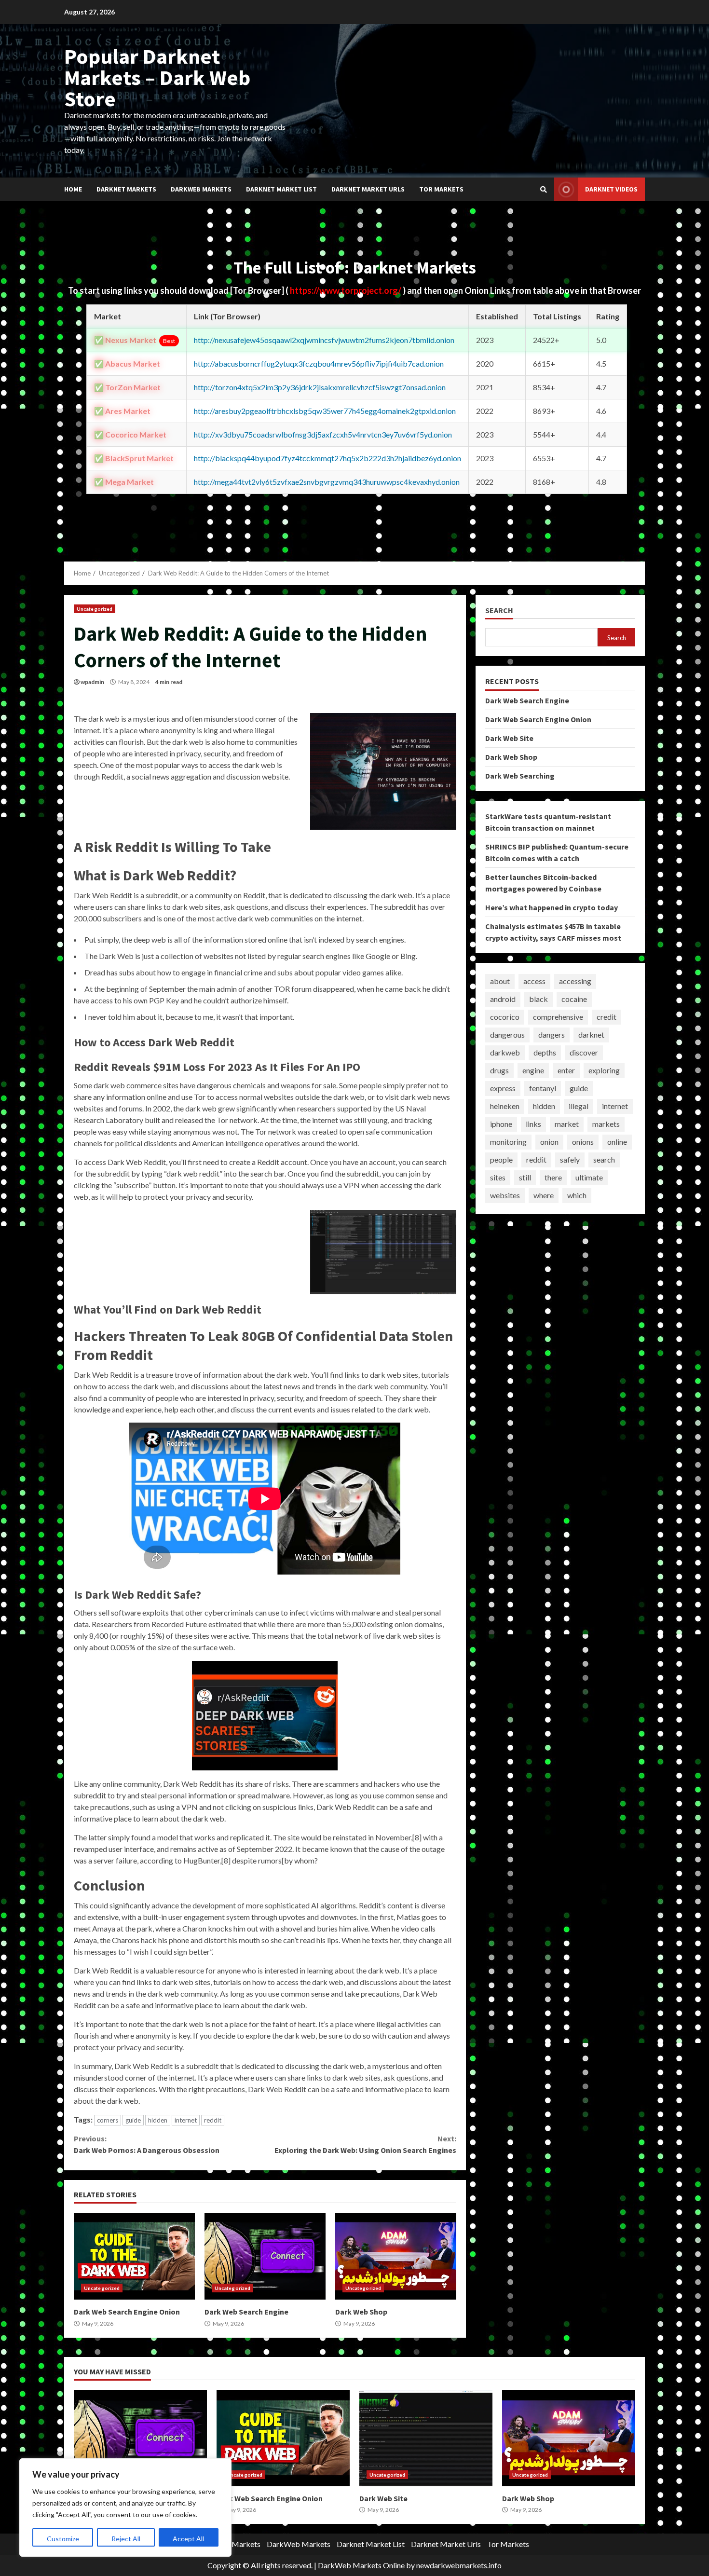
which (577, 1195)
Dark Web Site (509, 738)
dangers (552, 1035)
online (617, 1142)
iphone (501, 1124)
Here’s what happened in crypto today (552, 907)
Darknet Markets (126, 189)
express (503, 1088)
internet (186, 2120)
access (534, 981)
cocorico (505, 1017)
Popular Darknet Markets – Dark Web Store (157, 77)
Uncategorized (95, 609)
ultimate (589, 1177)
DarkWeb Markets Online (361, 2565)
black (539, 999)
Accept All (188, 2539)
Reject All (126, 2539)
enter (566, 1070)
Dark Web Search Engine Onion (134, 2256)
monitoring (508, 1142)
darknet (591, 1035)
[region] (125, 2507)
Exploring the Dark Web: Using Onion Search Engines (365, 2144)
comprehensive (558, 1017)
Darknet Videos (611, 189)
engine (533, 1070)
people (501, 1159)
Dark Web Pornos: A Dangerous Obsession (147, 2144)
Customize (63, 2539)
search (604, 1159)
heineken (505, 1106)
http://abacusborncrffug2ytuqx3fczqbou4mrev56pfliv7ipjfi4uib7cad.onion (319, 363)
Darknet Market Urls (368, 189)
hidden (158, 2120)
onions (583, 1142)
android (503, 999)
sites (498, 1177)
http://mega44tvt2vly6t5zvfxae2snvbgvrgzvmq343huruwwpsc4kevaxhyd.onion (327, 482)
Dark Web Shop (396, 2256)
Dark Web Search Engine (265, 2256)
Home (73, 189)
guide (133, 2120)
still (525, 1177)
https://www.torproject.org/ (346, 290)
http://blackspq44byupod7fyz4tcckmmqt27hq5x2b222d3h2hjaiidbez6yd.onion (327, 458)
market (567, 1124)
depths (545, 1052)
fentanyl (543, 1088)
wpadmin (92, 682)
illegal (579, 1106)
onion (549, 1142)
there (553, 1177)
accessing (575, 981)
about (500, 981)
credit (607, 1017)
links (533, 1124)
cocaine (574, 999)
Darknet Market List (281, 189)
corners (108, 2120)
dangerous (507, 1035)
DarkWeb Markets (201, 189)
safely (570, 1159)
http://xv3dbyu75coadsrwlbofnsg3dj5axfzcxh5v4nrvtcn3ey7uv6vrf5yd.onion (323, 434)
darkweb (505, 1052)
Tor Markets (441, 189)
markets (606, 1124)
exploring (604, 1070)
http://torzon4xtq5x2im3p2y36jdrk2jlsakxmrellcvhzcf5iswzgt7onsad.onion (320, 387)
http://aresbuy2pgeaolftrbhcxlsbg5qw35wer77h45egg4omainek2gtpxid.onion (325, 411)
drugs (499, 1070)
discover (584, 1052)
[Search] (544, 190)
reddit (213, 2120)
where (544, 1195)
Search (499, 610)
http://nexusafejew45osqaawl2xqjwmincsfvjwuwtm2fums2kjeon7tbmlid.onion (324, 340)
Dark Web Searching (520, 775)
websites (505, 1195)
